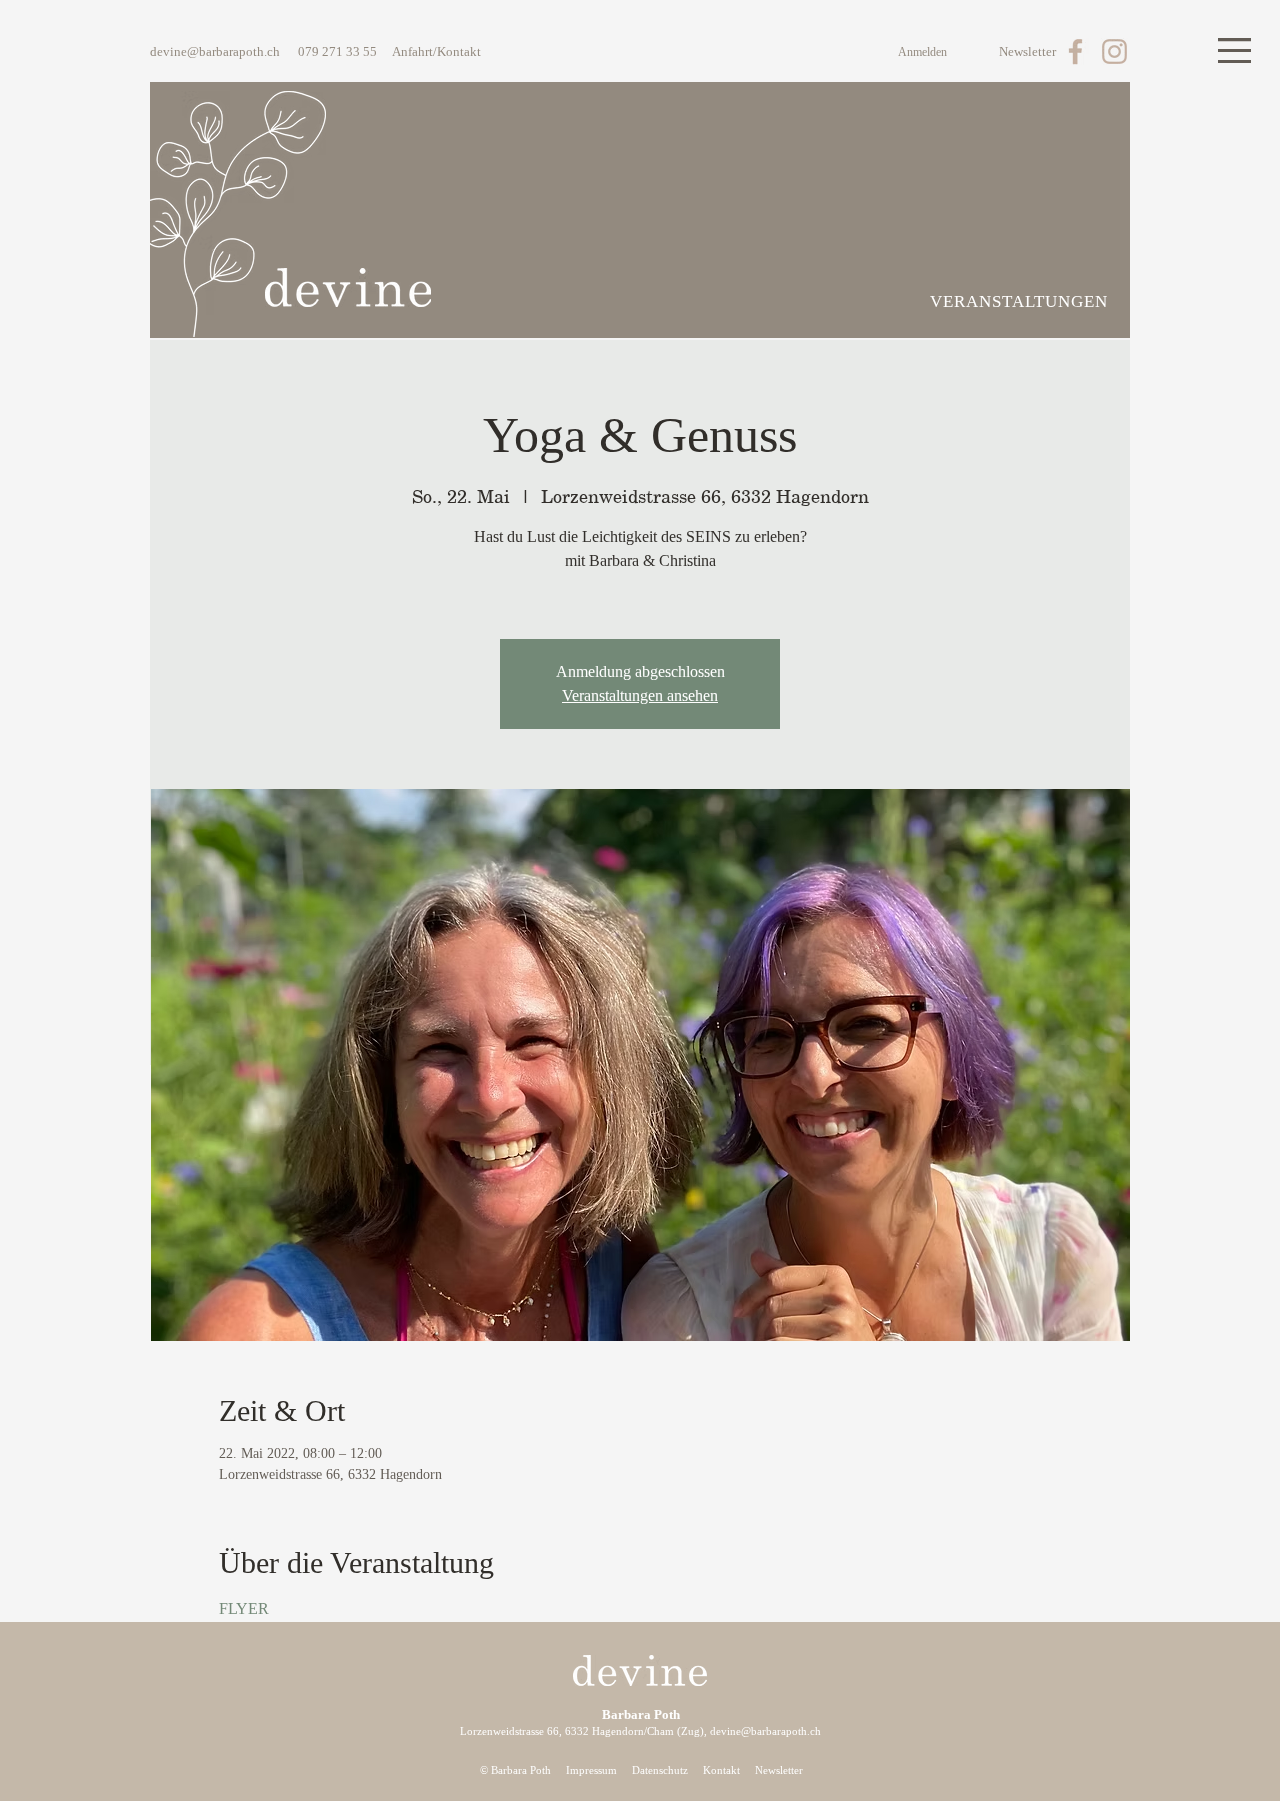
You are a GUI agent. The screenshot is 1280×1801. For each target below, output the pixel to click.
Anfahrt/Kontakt (436, 51)
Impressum (591, 1770)
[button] (1234, 50)
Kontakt (721, 1770)
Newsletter (779, 1770)
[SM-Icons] (1075, 51)
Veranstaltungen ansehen (640, 695)
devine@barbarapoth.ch (215, 51)
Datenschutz (660, 1770)
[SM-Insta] (1114, 51)
